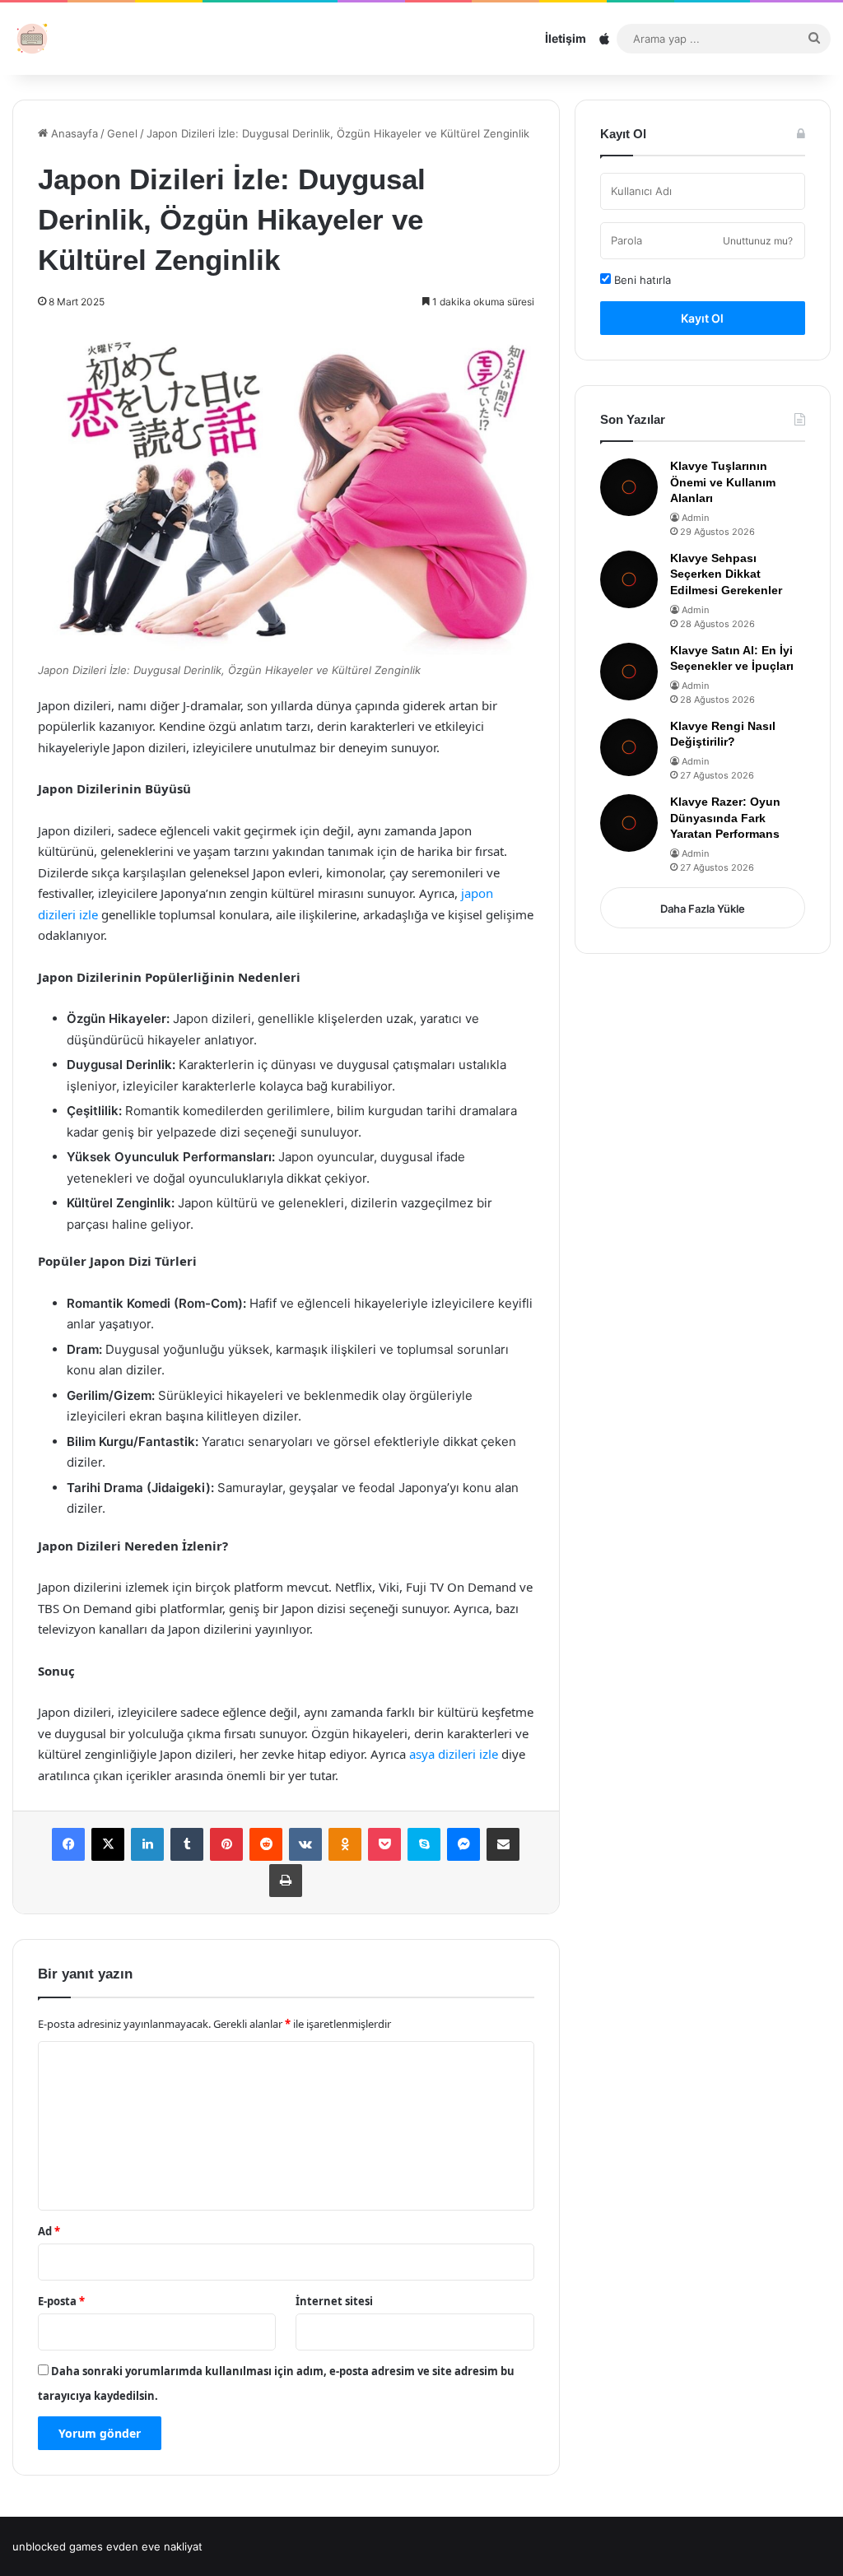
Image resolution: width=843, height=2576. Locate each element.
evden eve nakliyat (154, 2546)
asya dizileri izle (454, 1754)
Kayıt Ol (702, 318)
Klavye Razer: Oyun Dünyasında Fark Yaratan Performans (725, 818)
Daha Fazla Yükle (703, 909)
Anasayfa (73, 133)
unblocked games (58, 2546)
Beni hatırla (641, 280)
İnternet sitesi (334, 2301)
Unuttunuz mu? (758, 241)
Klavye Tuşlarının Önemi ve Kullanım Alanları (723, 482)
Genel (122, 133)
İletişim (566, 38)
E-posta (61, 2301)
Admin (695, 518)
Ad (49, 2231)
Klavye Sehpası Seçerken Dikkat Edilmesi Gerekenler (726, 574)
